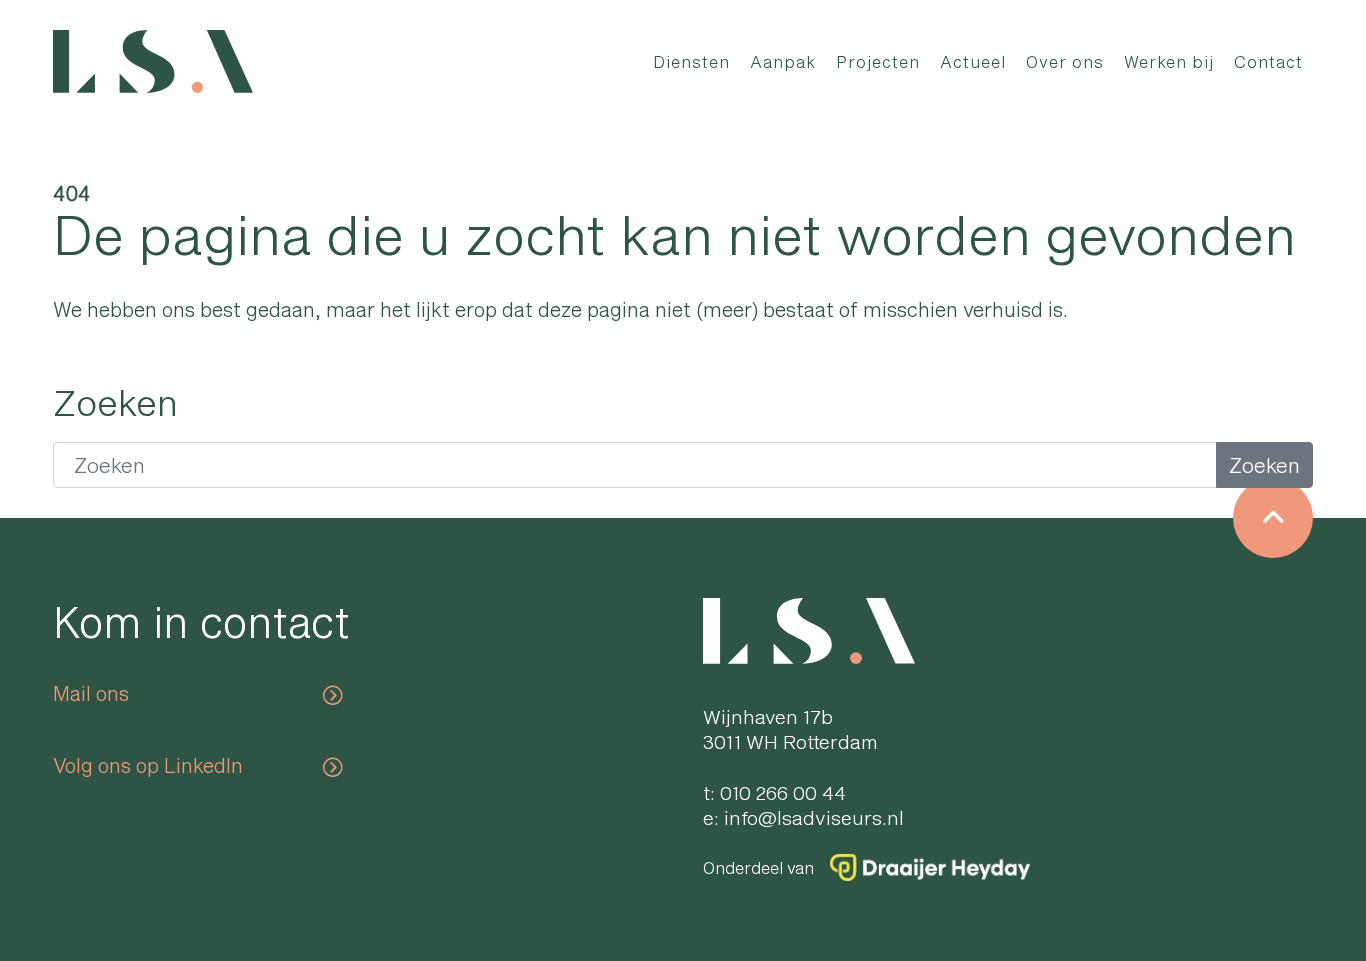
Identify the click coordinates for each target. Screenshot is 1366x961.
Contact (1268, 61)
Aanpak (783, 61)
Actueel (973, 61)
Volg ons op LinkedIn (148, 765)
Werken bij (1169, 61)
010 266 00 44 (783, 792)
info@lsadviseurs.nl (814, 817)
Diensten (691, 61)
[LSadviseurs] (153, 61)
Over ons (1065, 61)
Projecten (878, 61)
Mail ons (91, 693)
